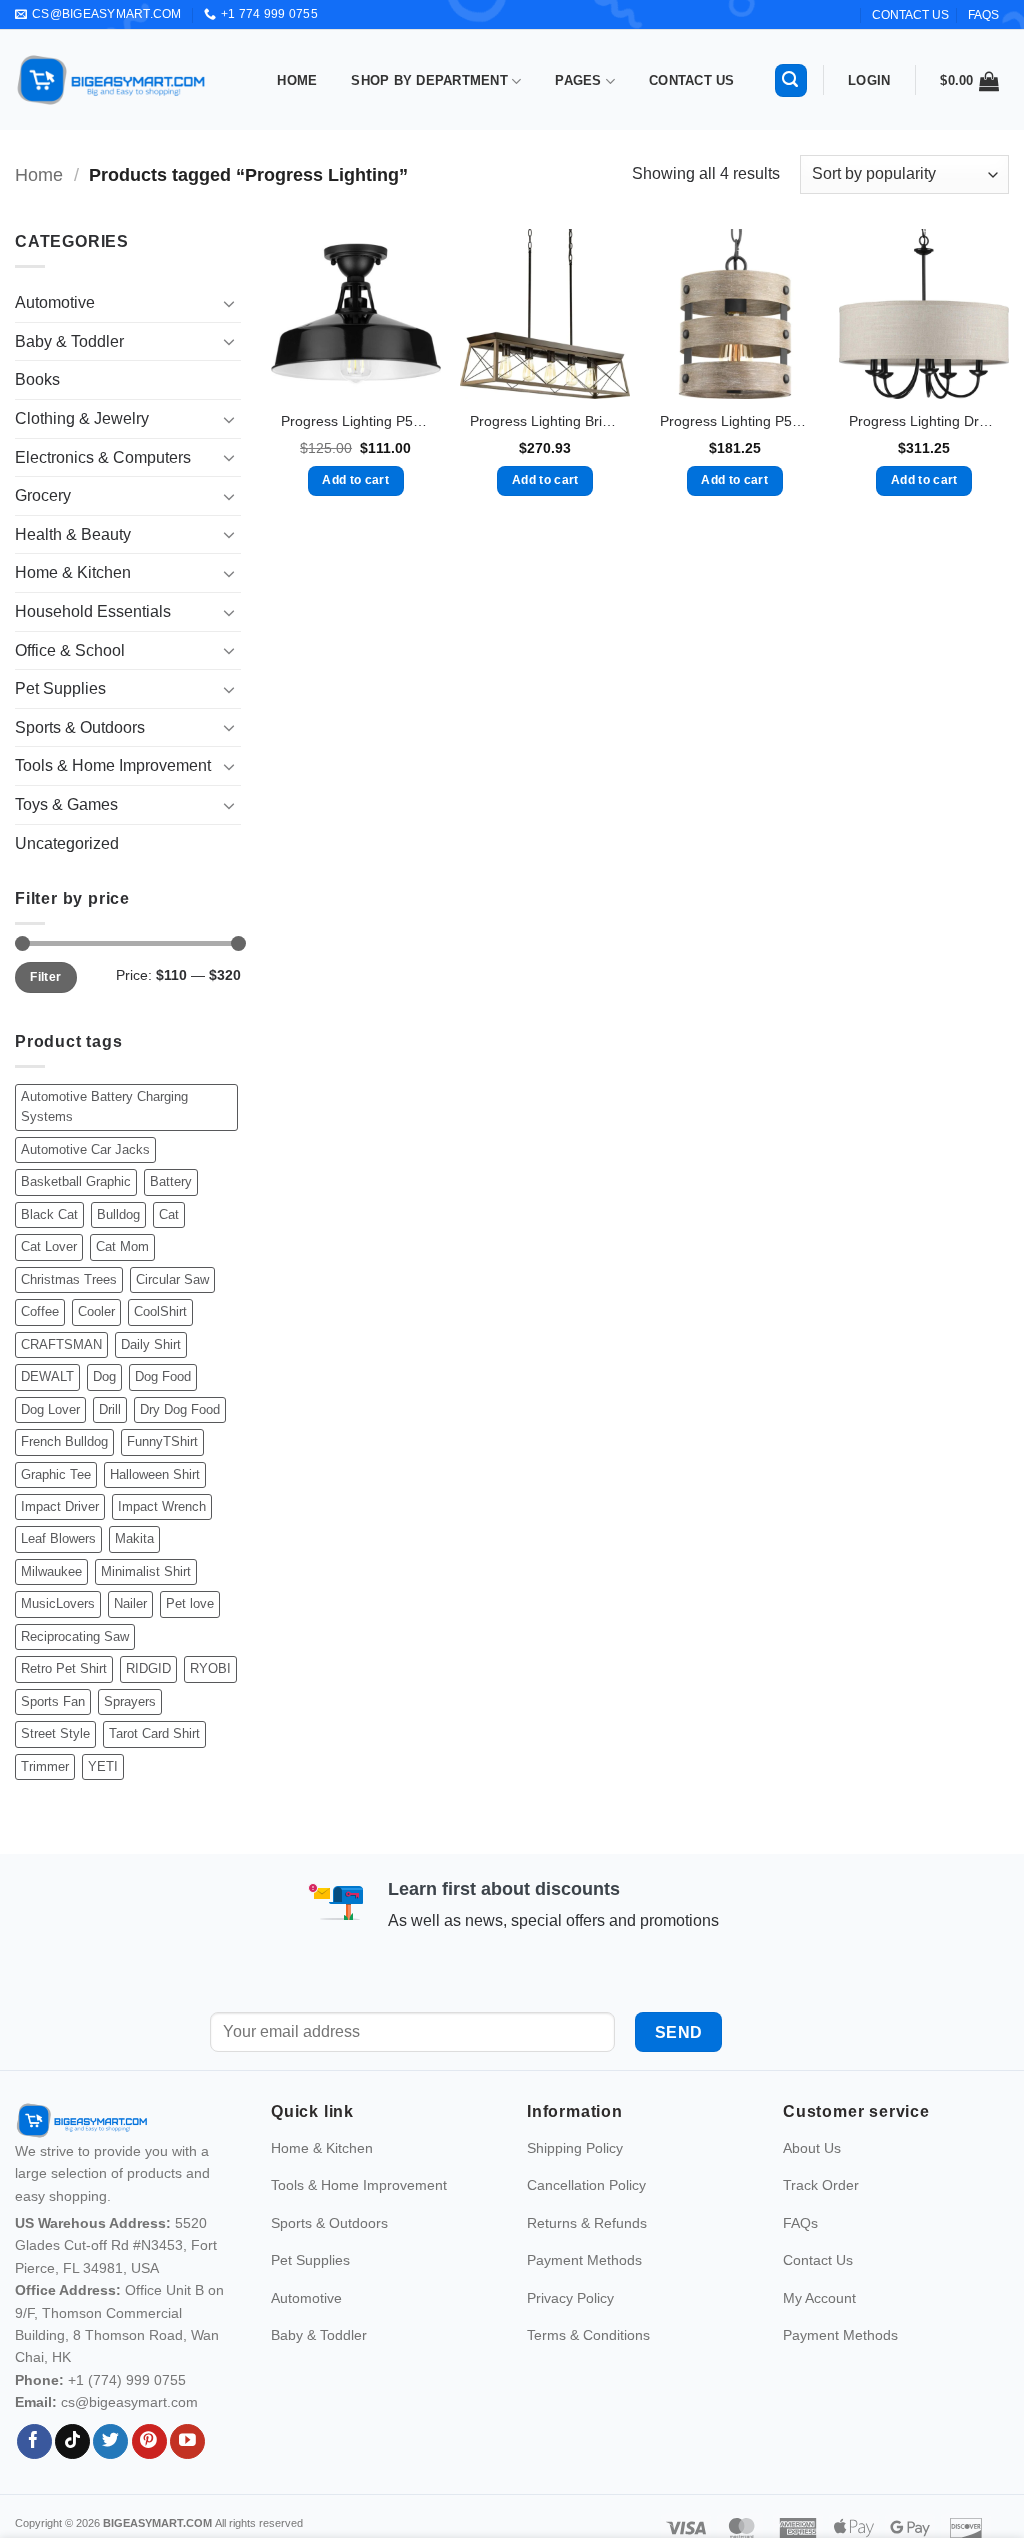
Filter (45, 977)
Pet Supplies (60, 688)
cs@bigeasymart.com (129, 2445)
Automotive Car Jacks (85, 1149)
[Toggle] (229, 303)
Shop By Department (429, 80)
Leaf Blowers (58, 1538)
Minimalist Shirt (146, 1571)
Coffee (40, 1311)
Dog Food (163, 1376)
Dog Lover (50, 1409)
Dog (104, 1376)
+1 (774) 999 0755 (127, 2422)
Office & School (70, 650)
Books (37, 379)
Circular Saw (172, 1279)
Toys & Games (66, 804)
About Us (812, 2191)
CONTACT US (910, 15)
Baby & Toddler (69, 341)
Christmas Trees (69, 1279)
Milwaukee (51, 1571)
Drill (110, 1409)
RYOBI (210, 1668)
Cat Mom (122, 1246)
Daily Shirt (151, 1344)
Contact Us (692, 80)
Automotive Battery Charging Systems (104, 1106)
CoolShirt (160, 1311)
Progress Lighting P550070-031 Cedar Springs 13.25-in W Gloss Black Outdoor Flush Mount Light (356, 421)
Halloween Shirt (155, 1474)
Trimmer (45, 1766)
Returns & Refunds (587, 2265)
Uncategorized (67, 843)
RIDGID (148, 1668)
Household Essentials (93, 611)
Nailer (130, 1603)
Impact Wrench (162, 1506)
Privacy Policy (570, 2340)
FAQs (983, 15)
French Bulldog (64, 1441)
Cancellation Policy (586, 2228)
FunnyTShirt (162, 1441)
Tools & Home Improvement (113, 765)
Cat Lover (49, 1246)
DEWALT (47, 1376)
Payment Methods (584, 2303)
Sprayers (130, 1701)
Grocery (43, 495)
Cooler (96, 1311)
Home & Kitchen (73, 572)
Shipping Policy (575, 2191)
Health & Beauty (73, 534)
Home (297, 80)
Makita (134, 1538)
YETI (103, 1766)
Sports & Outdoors (80, 727)
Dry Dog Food (180, 1409)
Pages (578, 80)
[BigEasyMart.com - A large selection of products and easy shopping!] (112, 80)
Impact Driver (60, 1506)
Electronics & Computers (103, 457)
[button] (791, 80)
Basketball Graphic (76, 1181)
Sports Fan (53, 1701)
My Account (819, 2340)
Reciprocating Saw (75, 1636)
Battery (171, 1181)
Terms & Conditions (588, 2378)
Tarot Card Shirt (154, 1733)
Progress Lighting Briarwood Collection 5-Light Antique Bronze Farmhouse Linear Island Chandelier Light (545, 421)
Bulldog (118, 1214)
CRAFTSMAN (61, 1344)
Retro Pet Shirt (64, 1668)
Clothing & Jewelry (82, 418)
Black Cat (49, 1214)
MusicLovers (58, 1603)
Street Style (55, 1733)
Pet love (190, 1603)
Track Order (821, 2228)
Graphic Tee (56, 1474)
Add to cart (355, 480)
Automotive (55, 302)
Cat (169, 1214)
